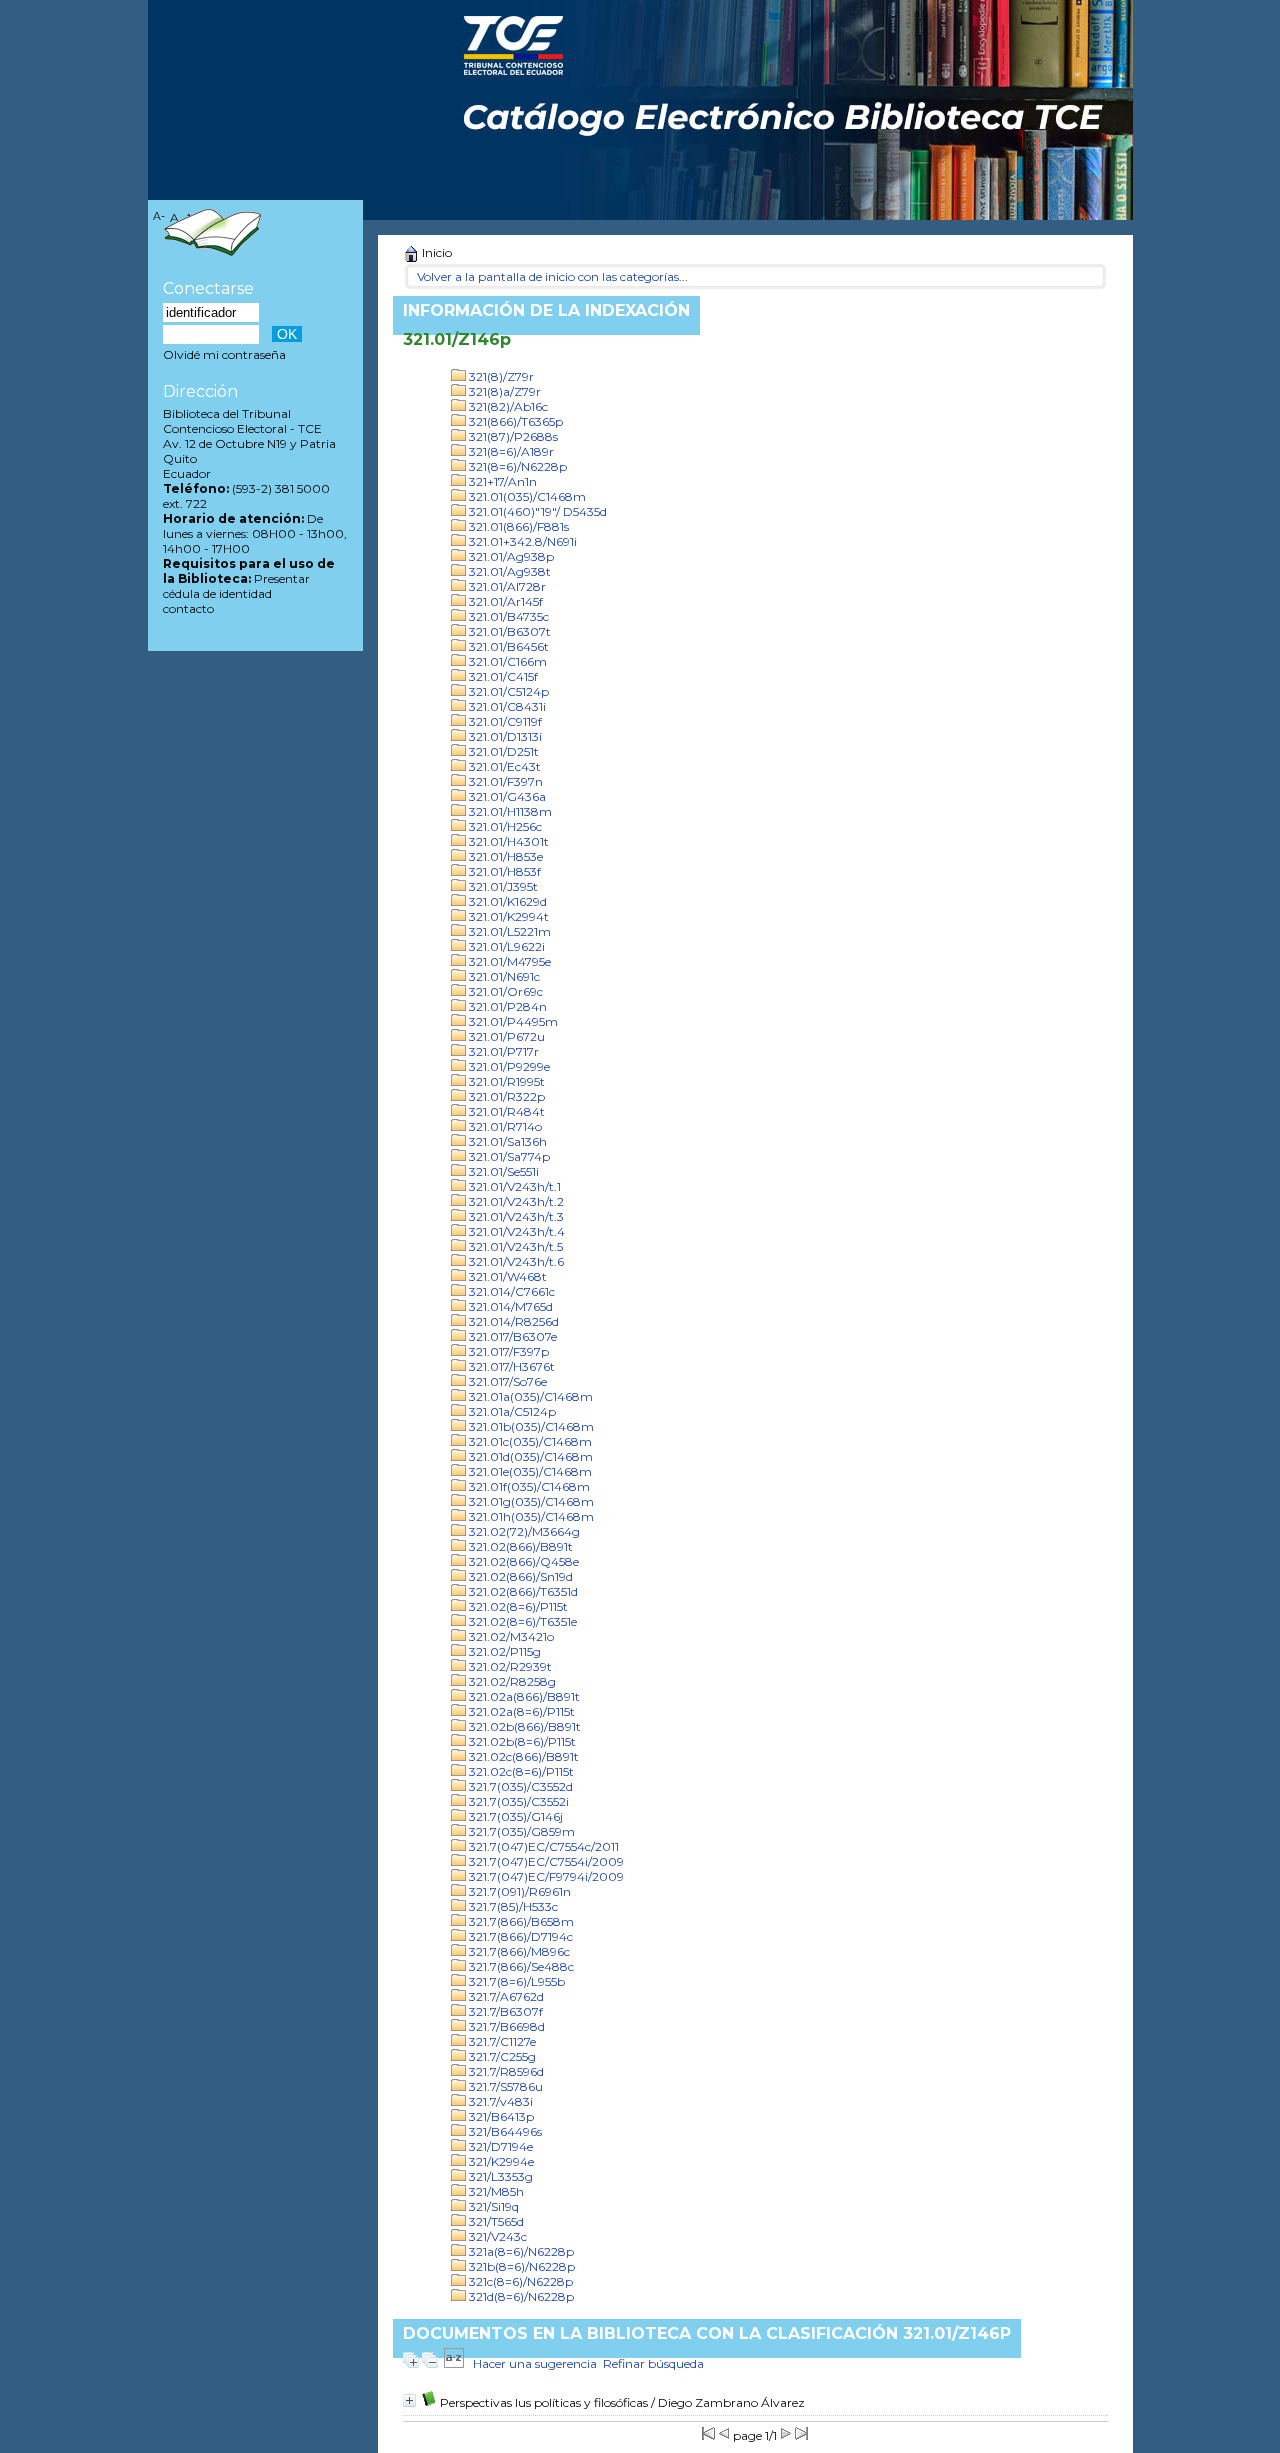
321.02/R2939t (509, 1666)
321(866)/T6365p (514, 421)
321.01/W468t (506, 1276)
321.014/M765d (509, 1306)
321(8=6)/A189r (510, 451)
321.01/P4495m (512, 1021)
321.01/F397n (504, 781)
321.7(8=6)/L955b (515, 1981)
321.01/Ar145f (504, 601)
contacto (188, 608)
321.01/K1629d (506, 901)
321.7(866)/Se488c (520, 1966)
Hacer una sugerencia (535, 2363)
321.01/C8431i (506, 706)
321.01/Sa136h (506, 1141)
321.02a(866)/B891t (523, 1696)
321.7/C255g (501, 2056)
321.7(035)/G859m (520, 1831)
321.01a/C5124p (511, 1411)
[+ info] (409, 2400)
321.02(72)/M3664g (523, 1531)
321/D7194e (499, 2146)
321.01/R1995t (505, 1081)
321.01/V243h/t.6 (515, 1261)
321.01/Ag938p (510, 556)
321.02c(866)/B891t (522, 1756)
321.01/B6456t (507, 646)
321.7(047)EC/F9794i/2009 (545, 1876)
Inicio (435, 252)
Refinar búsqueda (653, 2363)
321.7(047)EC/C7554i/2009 (545, 1861)
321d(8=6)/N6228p (520, 2296)
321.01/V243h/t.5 (514, 1246)
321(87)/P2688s (512, 436)
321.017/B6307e (511, 1336)
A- (159, 216)
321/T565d (495, 2221)
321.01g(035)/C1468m (530, 1501)
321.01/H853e (504, 856)
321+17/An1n (501, 481)
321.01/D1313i (504, 736)
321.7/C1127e (501, 2041)
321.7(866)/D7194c (519, 1936)
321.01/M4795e (508, 961)
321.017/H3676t (510, 1366)
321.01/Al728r (506, 586)
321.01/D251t (502, 751)
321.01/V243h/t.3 (515, 1216)
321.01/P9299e (508, 1066)
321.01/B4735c (507, 616)
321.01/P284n (506, 1006)
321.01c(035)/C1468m (529, 1441)
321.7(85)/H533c (512, 1906)
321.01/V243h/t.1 (513, 1186)
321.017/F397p (507, 1351)
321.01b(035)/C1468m (530, 1426)
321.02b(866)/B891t (523, 1726)
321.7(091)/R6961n (518, 1891)
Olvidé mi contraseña (224, 354)
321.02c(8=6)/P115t (520, 1771)
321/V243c (496, 2236)
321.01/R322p (505, 1096)
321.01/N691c (503, 976)
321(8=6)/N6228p (516, 466)
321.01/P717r (502, 1051)
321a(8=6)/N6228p (520, 2251)
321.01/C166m (506, 661)
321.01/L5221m (508, 931)
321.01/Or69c (504, 991)
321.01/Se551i (502, 1171)
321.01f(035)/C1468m (528, 1486)
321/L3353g (499, 2176)
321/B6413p (500, 2116)
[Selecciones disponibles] (454, 2363)
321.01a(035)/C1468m (529, 1396)
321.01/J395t (502, 886)
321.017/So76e (506, 1381)
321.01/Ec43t (503, 766)
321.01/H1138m (509, 811)
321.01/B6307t (508, 631)
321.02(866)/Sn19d (519, 1576)
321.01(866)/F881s (517, 526)
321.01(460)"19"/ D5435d (536, 511)
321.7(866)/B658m (520, 1921)
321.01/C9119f (504, 721)
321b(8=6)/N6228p (520, 2266)
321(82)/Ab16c (507, 406)
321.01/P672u (505, 1036)
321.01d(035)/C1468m (529, 1456)
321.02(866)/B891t (519, 1546)
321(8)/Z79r (500, 376)
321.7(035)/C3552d (519, 1786)
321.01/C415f (502, 676)
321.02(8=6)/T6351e (521, 1621)
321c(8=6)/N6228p (519, 2281)
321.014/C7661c (510, 1291)
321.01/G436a (506, 796)
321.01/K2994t (507, 916)
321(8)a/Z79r (503, 391)
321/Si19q (492, 2206)
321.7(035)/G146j (514, 1816)
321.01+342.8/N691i (521, 541)
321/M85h (495, 2191)
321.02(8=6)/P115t (517, 1606)
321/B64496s (504, 2131)
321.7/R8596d (505, 2071)
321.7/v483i (499, 2101)
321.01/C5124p (507, 691)
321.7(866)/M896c (518, 1951)
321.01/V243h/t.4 (515, 1231)
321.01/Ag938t (508, 571)
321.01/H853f (503, 871)
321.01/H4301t (507, 841)
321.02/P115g (503, 1651)
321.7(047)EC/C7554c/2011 (542, 1846)
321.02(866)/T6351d (522, 1591)
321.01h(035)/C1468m (530, 1516)
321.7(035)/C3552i (517, 1801)
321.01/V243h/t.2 (515, 1201)
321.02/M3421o (510, 1636)
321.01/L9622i (505, 946)
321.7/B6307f (504, 2011)
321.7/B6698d (505, 2026)
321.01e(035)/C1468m (529, 1471)
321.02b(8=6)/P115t (521, 1741)
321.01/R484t (505, 1111)
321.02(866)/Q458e (522, 1561)
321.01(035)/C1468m (526, 496)
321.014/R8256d (512, 1321)
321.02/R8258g (511, 1681)
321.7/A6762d (505, 1996)
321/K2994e (500, 2161)
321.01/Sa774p (508, 1156)
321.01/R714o (504, 1126)
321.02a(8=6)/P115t (520, 1711)
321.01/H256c (504, 826)
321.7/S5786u (504, 2086)
